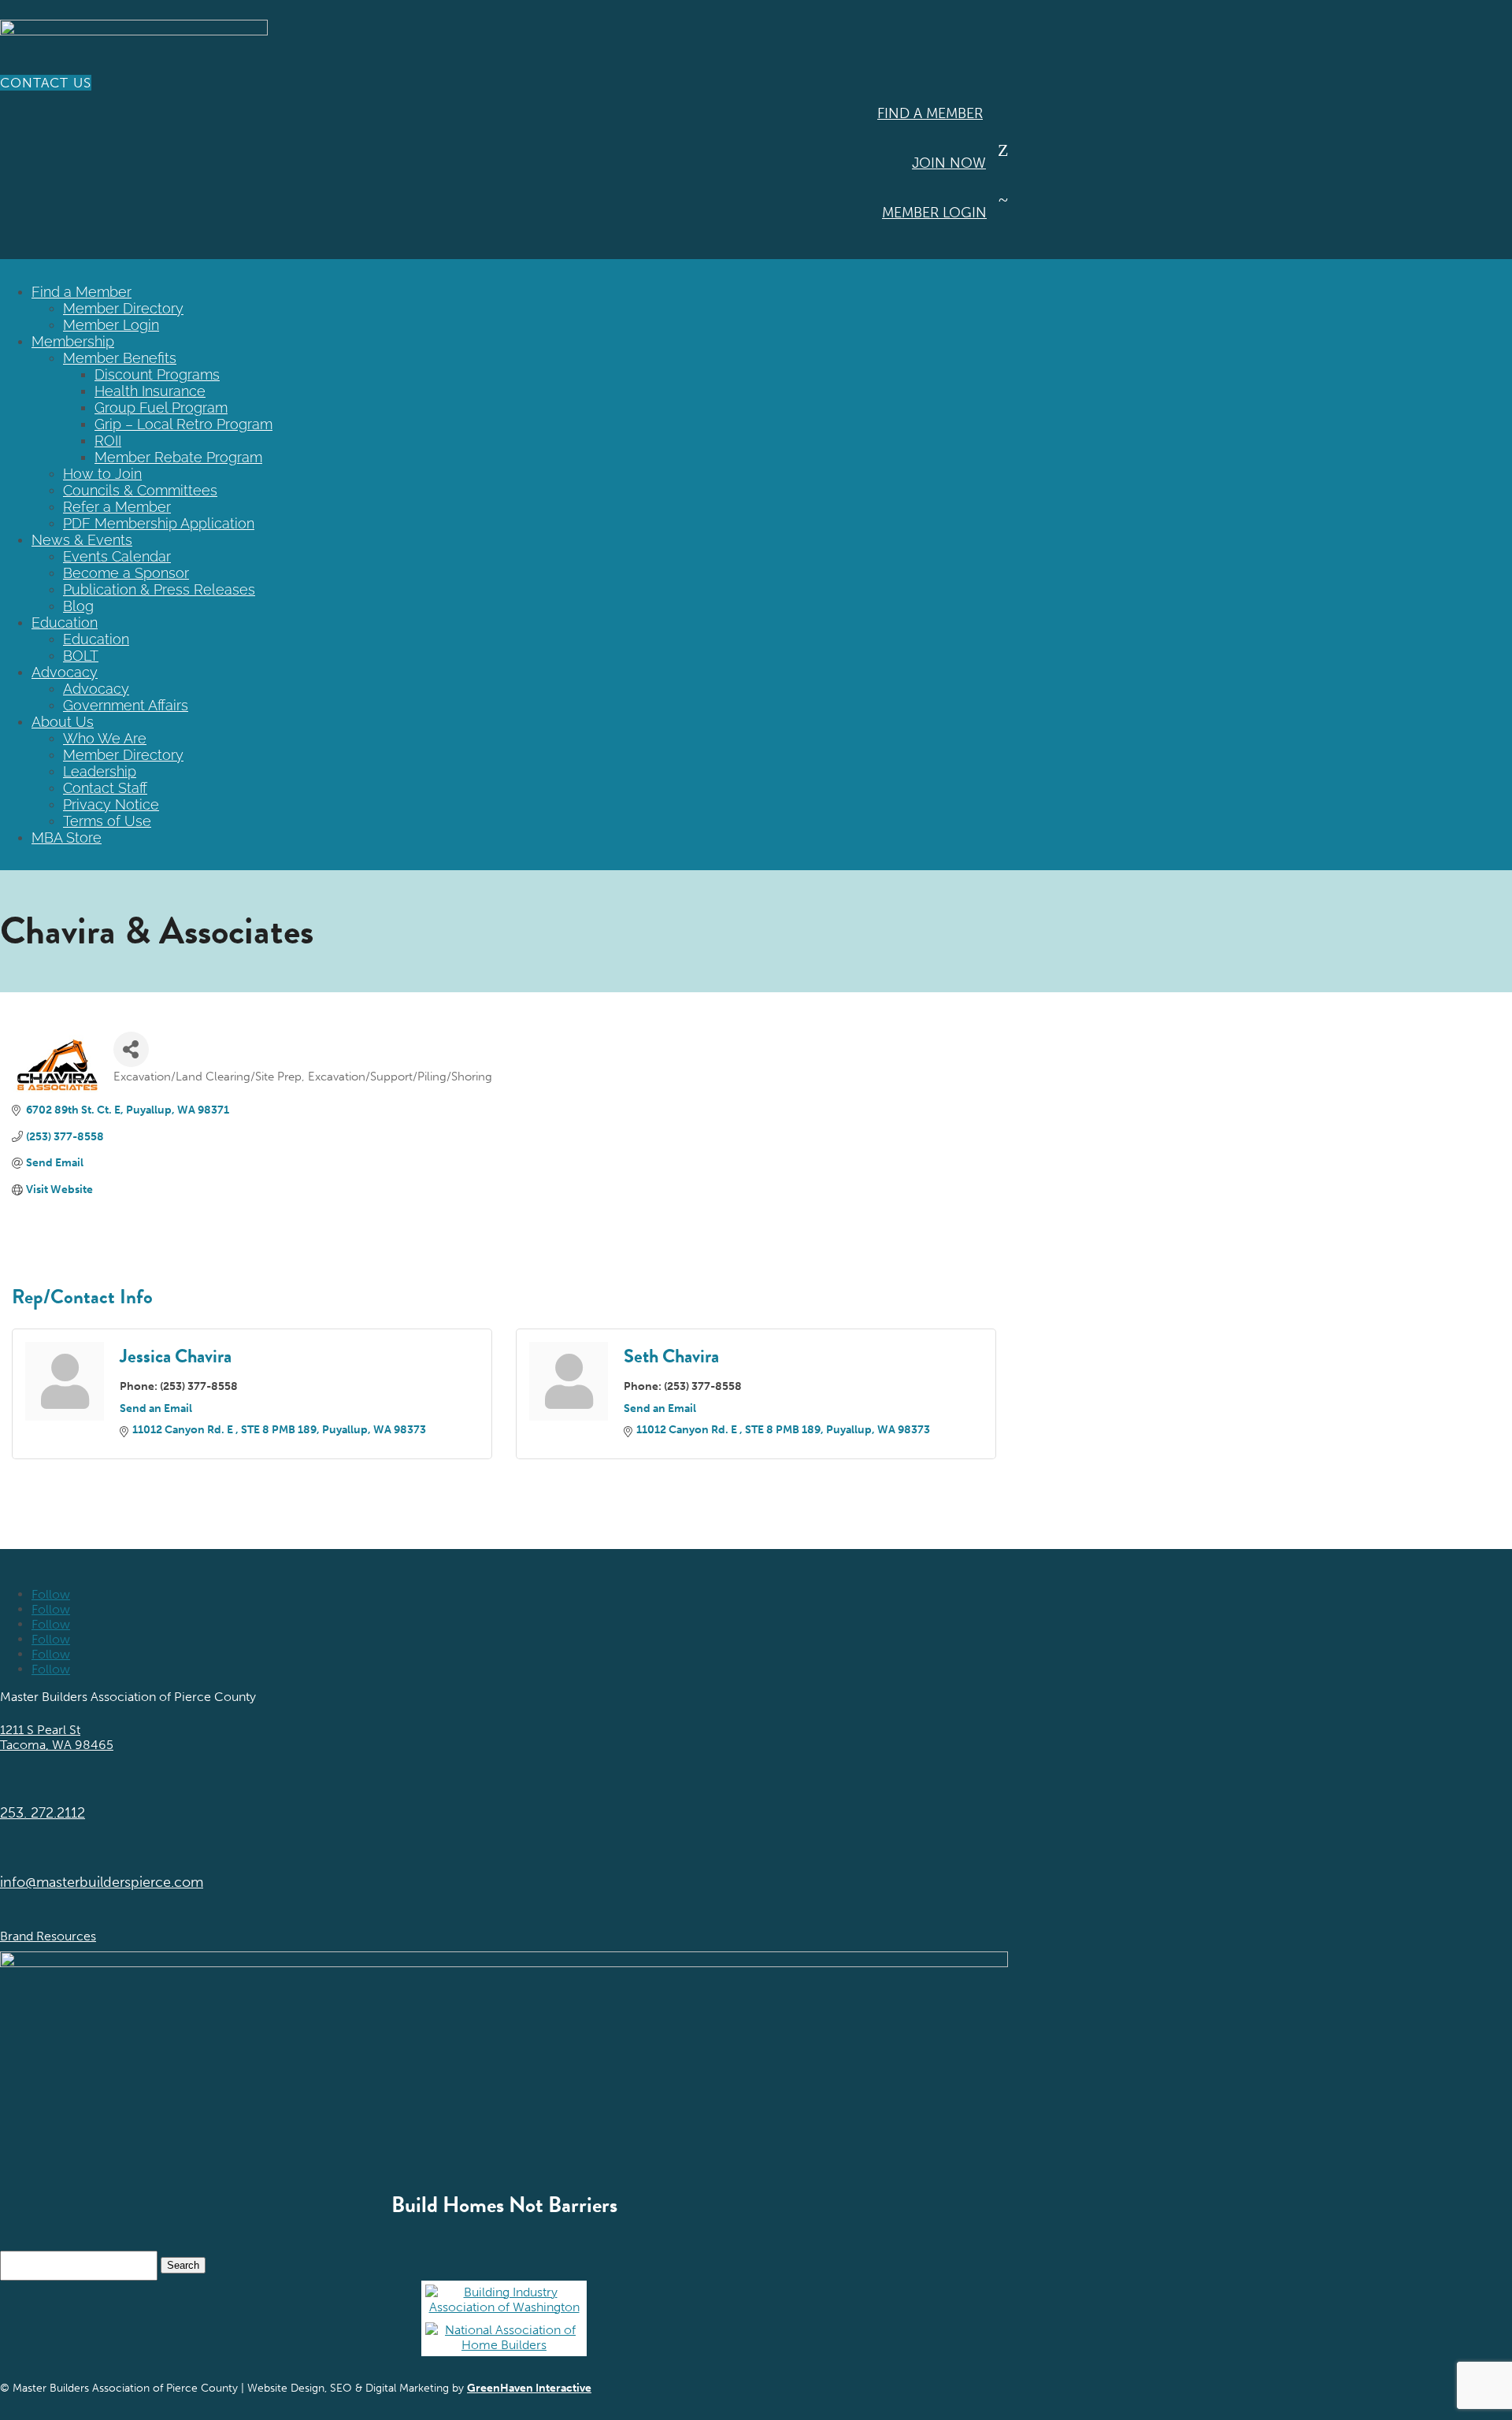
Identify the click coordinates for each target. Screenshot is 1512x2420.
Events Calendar (117, 556)
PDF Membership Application (159, 523)
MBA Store (67, 838)
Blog (78, 606)
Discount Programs (157, 374)
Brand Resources (48, 1936)
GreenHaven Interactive (529, 2388)
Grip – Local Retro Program (183, 424)
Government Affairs (126, 705)
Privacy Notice (111, 804)
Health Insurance (150, 391)
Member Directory (123, 308)
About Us (63, 722)
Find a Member (930, 113)
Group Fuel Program (161, 408)
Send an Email (156, 1408)
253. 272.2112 (43, 1813)
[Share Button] (131, 1049)
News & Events (82, 540)
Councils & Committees (140, 490)
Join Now (949, 163)
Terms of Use (107, 821)
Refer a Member (117, 507)
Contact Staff (105, 788)
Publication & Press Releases (159, 589)
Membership (73, 341)
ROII (108, 441)
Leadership (100, 771)
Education (65, 623)
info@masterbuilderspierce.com (102, 1882)
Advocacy (65, 672)
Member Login (934, 213)
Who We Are (105, 738)
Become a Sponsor (126, 573)
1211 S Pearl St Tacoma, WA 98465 (57, 1737)
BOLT (81, 656)
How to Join (102, 474)
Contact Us (46, 83)
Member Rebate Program (178, 457)
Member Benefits (120, 358)
